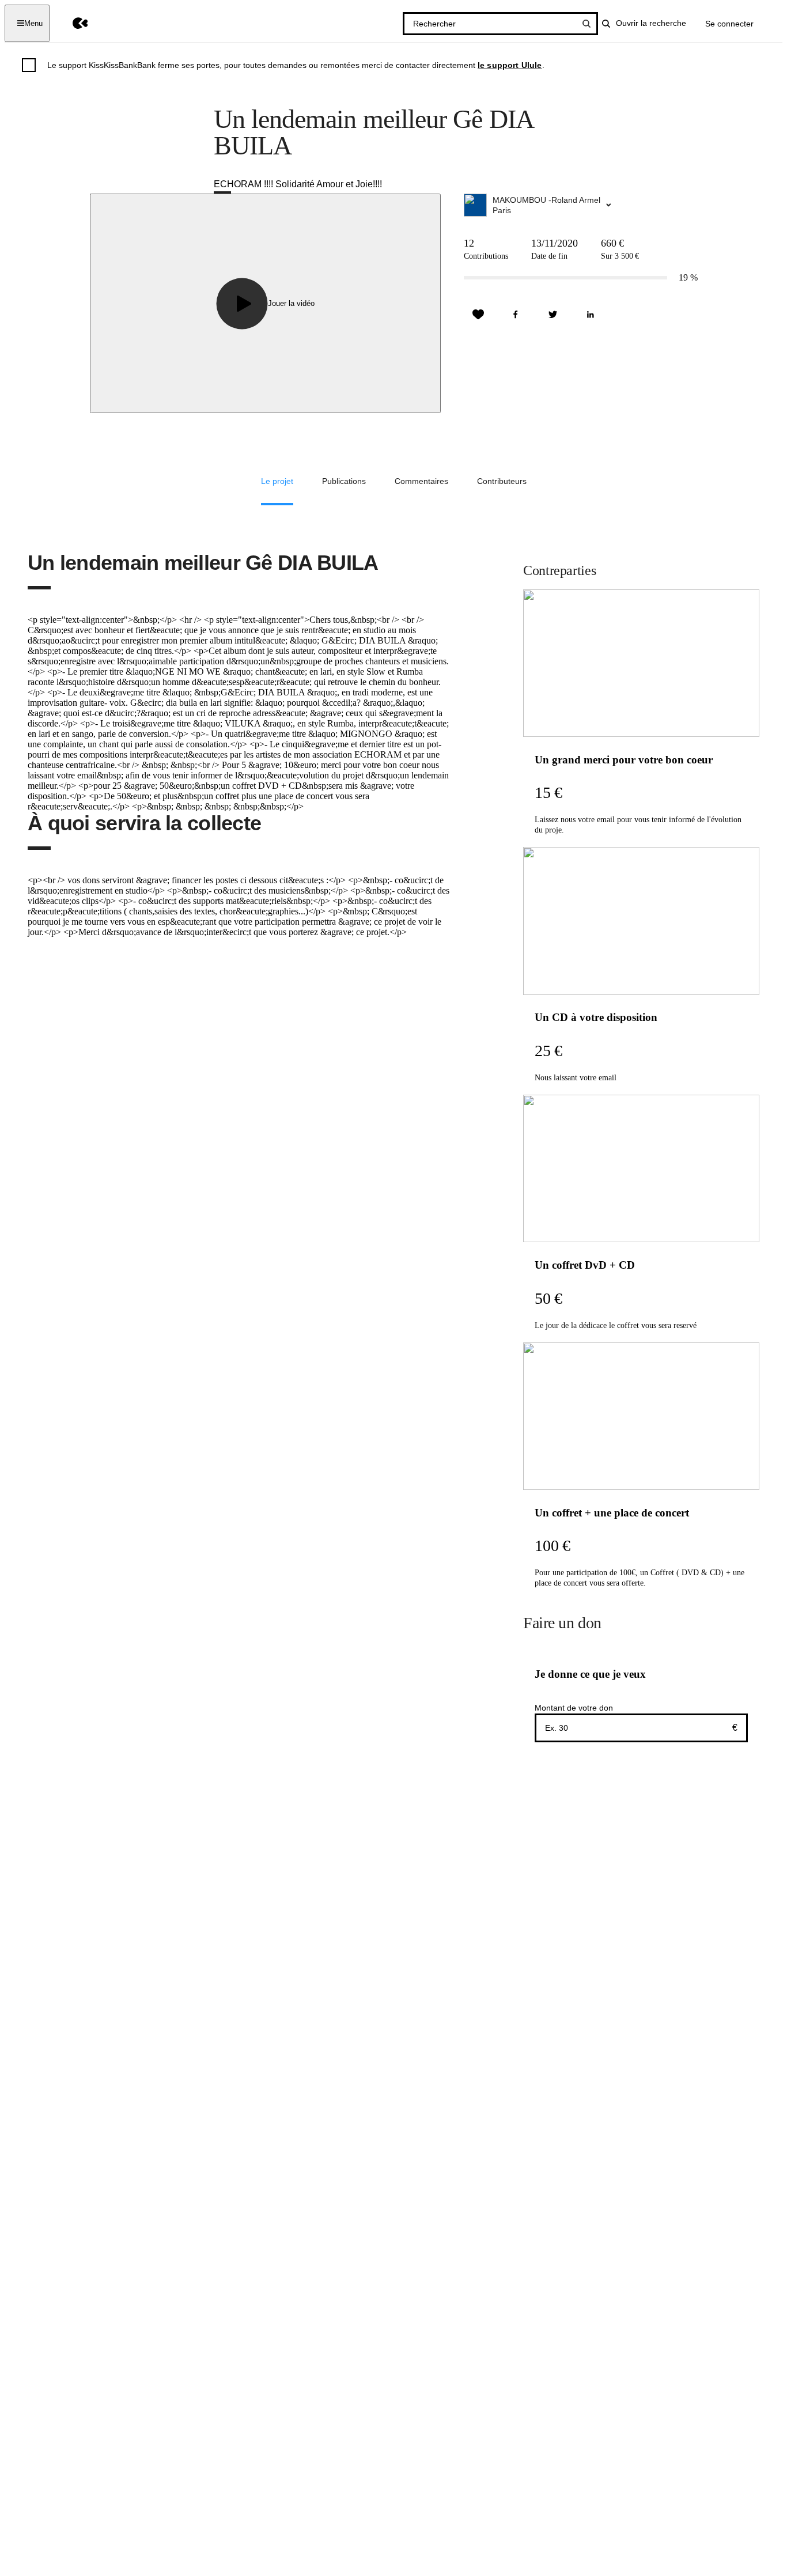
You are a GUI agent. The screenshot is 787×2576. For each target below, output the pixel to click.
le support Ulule (510, 65)
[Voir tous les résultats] (587, 24)
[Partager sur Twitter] (553, 315)
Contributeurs (502, 481)
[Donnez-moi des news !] (478, 315)
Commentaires (421, 481)
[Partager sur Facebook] (516, 315)
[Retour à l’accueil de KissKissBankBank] (72, 23)
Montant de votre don (574, 1708)
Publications (344, 481)
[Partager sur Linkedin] (591, 315)
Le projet (277, 481)
